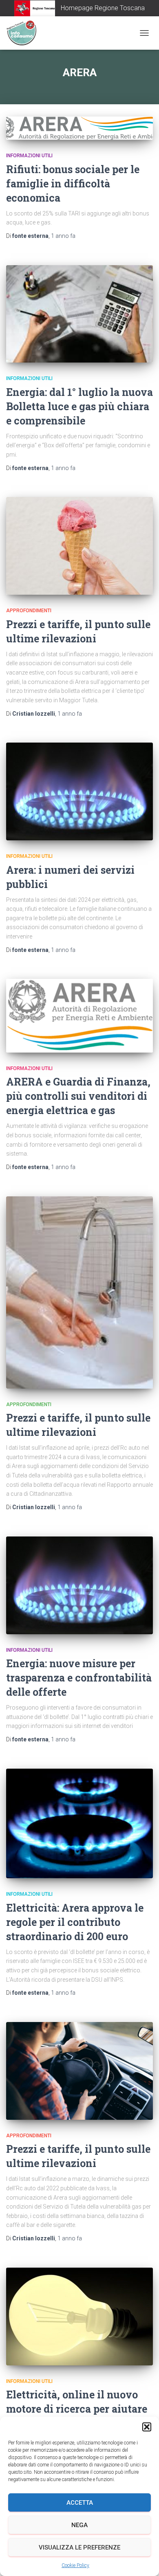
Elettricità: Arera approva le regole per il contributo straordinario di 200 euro (75, 1922)
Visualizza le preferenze (79, 2547)
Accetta (80, 2503)
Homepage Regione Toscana (103, 8)
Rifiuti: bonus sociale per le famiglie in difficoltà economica (73, 184)
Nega (79, 2525)
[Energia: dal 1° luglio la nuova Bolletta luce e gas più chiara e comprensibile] (79, 314)
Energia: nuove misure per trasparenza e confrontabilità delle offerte (79, 1678)
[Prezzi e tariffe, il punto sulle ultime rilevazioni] (79, 546)
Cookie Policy (75, 2565)
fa (63, 236)
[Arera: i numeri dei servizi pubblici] (79, 791)
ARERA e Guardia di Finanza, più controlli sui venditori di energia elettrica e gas (78, 1096)
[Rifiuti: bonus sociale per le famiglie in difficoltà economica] (79, 128)
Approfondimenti (29, 611)
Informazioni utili (29, 156)
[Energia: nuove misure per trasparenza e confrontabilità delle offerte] (79, 1585)
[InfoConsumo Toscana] (24, 33)
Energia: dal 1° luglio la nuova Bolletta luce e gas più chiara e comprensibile (79, 406)
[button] (147, 2427)
